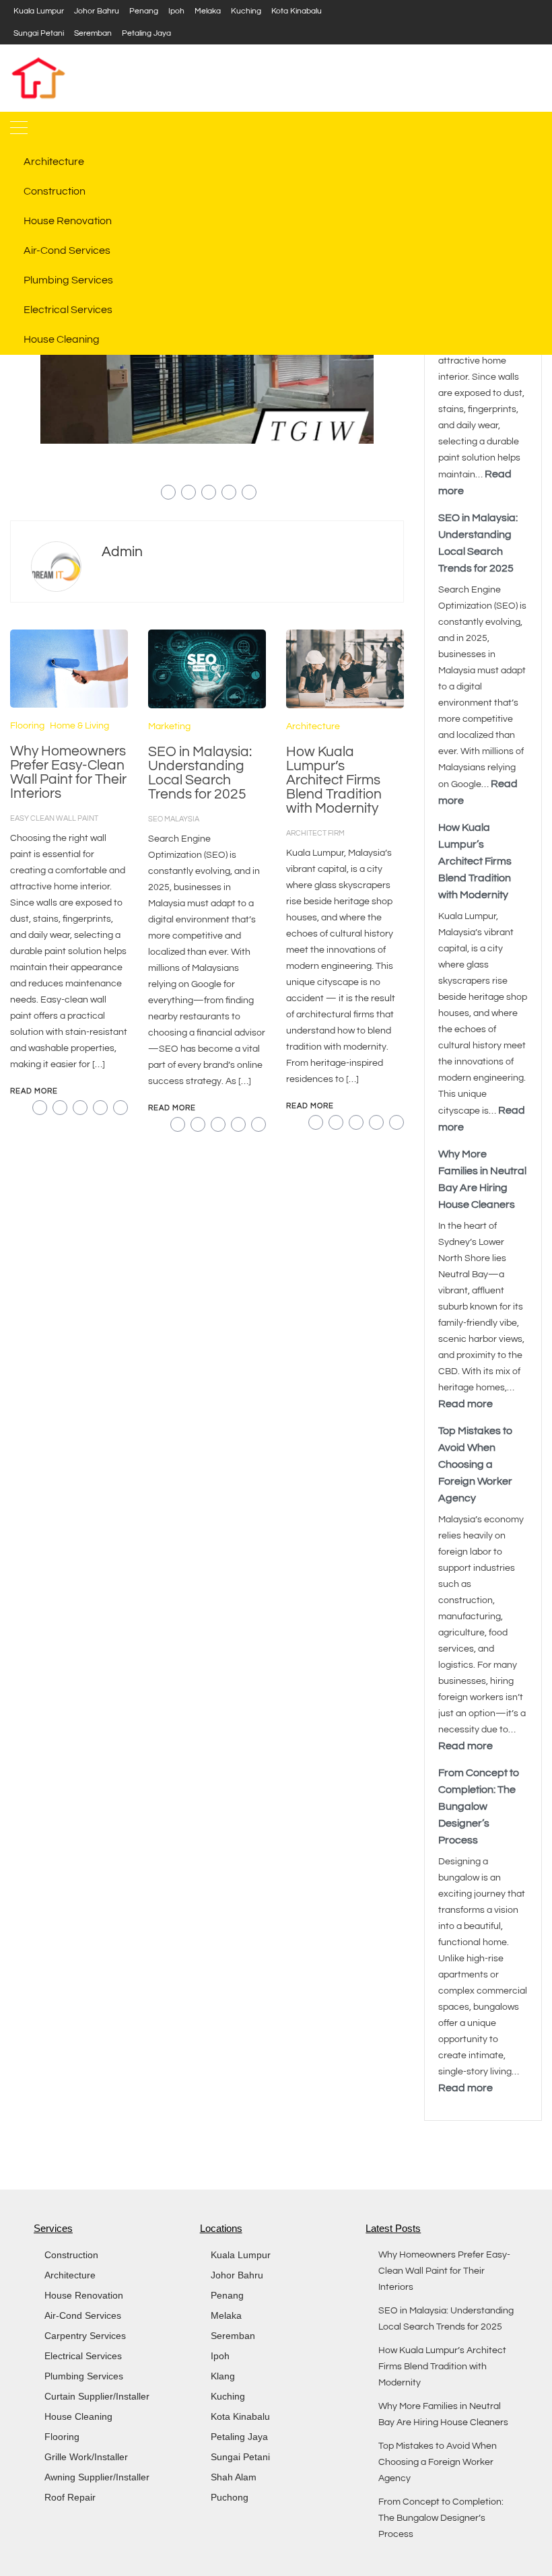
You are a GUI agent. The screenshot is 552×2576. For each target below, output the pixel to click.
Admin (122, 552)
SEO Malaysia (174, 819)
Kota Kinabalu (297, 11)
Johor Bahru (97, 11)
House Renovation (68, 221)
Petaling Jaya (146, 33)
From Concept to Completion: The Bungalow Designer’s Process (479, 1806)
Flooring (27, 726)
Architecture (54, 162)
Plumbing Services (68, 280)
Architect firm (315, 833)
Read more (465, 1404)
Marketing (169, 726)
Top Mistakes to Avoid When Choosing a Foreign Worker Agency (475, 1464)
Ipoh (176, 11)
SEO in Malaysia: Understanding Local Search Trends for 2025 (200, 773)
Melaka (208, 11)
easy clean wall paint (54, 818)
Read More (34, 1091)
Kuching (246, 11)
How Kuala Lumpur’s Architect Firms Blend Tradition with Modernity (334, 780)
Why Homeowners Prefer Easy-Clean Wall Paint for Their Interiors (68, 772)
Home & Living (79, 726)
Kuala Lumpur (39, 11)
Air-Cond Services (67, 250)
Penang (144, 11)
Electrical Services (68, 310)
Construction (55, 191)
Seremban (93, 33)
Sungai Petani (39, 33)
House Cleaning (62, 339)
